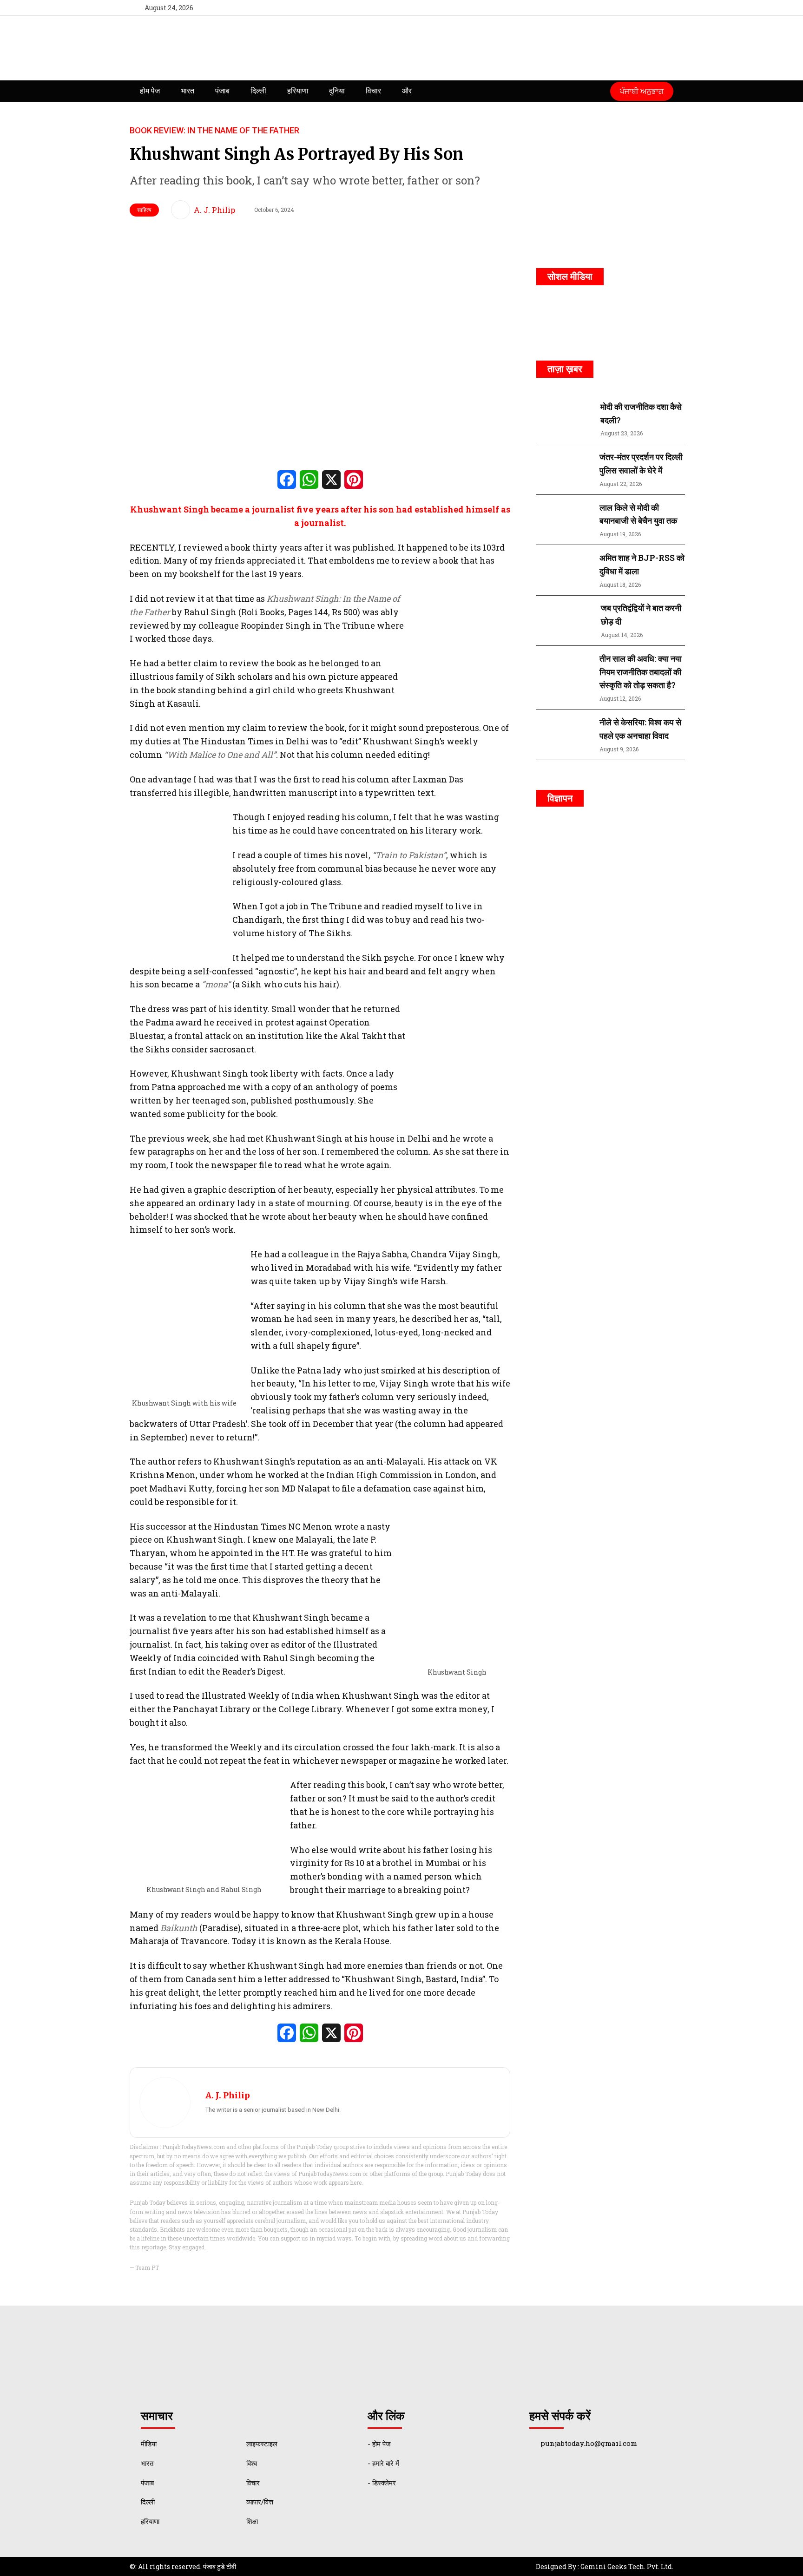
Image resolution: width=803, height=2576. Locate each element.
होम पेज (150, 91)
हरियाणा (298, 91)
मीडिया (149, 2444)
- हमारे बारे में (383, 2463)
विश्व (252, 2463)
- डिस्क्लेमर (382, 2483)
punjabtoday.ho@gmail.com (589, 2443)
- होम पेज (379, 2444)
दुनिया (337, 91)
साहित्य (144, 210)
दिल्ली (258, 91)
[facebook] (611, 8)
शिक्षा (252, 2521)
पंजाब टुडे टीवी (220, 2566)
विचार (373, 91)
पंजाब (222, 91)
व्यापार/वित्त (260, 2502)
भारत (188, 91)
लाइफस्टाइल (262, 2444)
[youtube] (645, 8)
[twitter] (628, 8)
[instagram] (662, 8)
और (407, 91)
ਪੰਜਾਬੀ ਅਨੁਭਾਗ (642, 91)
